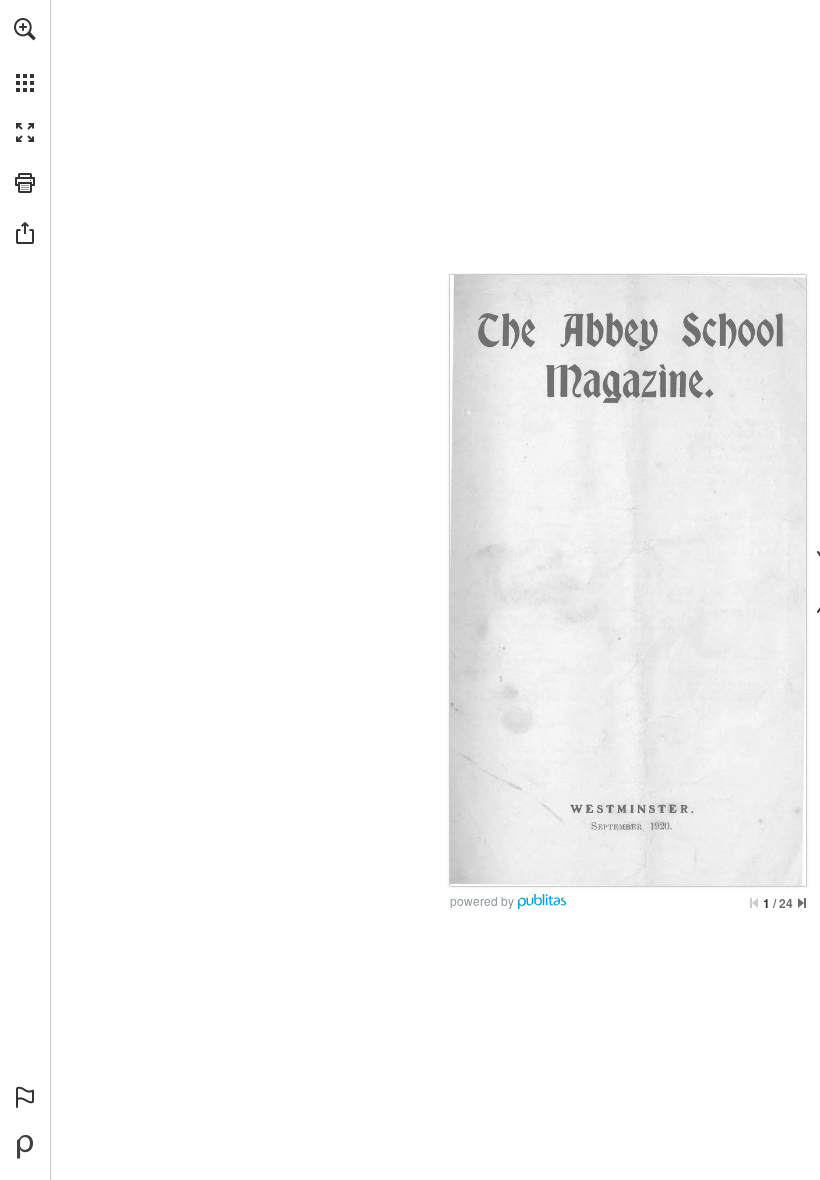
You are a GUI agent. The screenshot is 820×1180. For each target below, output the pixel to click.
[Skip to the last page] (802, 903)
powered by (482, 900)
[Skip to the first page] (754, 903)
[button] (25, 29)
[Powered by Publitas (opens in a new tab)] (25, 1147)
